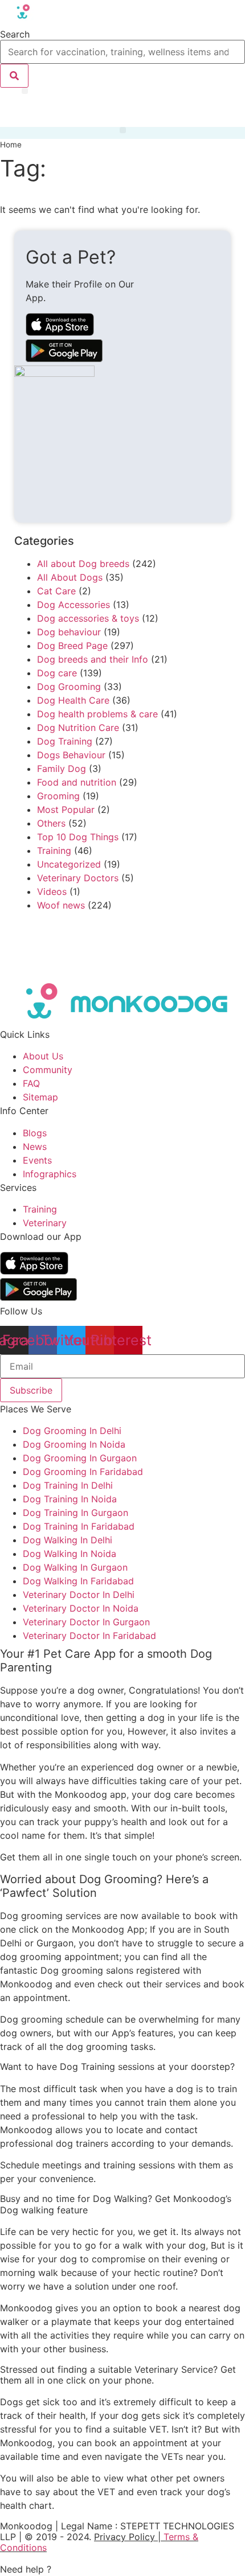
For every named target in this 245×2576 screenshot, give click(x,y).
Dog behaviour (69, 632)
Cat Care (56, 591)
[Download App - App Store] (34, 1271)
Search (15, 34)
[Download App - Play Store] (38, 1297)
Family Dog (62, 769)
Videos (52, 891)
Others (51, 823)
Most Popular (66, 810)
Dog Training (65, 741)
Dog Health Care (73, 700)
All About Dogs (70, 577)
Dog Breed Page (72, 646)
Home (11, 145)
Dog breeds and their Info (93, 659)
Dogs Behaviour (71, 755)
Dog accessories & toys (88, 618)
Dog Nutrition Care (78, 728)
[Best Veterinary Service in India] (64, 19)
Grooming (58, 796)
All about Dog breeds (83, 564)
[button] (25, 91)
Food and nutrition (77, 782)
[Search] (14, 76)
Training (54, 851)
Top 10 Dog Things (78, 837)
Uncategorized (69, 864)
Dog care (57, 673)
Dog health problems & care (97, 714)
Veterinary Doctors (78, 878)
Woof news (61, 905)
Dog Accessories (73, 605)
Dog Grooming (69, 687)
